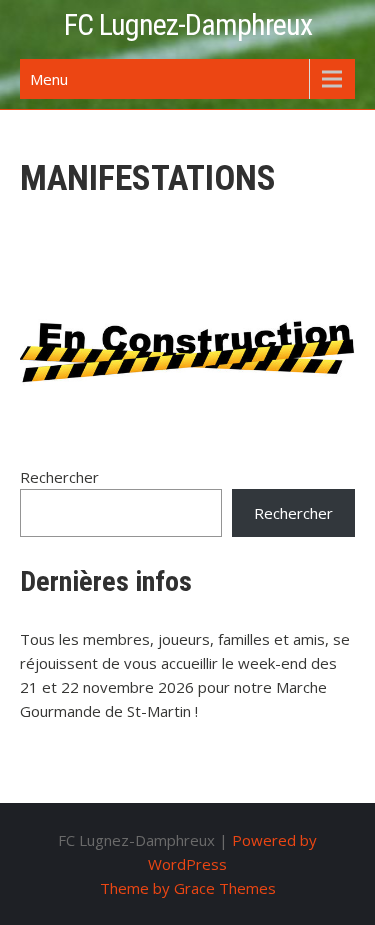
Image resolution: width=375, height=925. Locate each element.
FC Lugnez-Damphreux (188, 24)
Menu (49, 79)
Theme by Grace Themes (188, 888)
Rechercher (59, 477)
